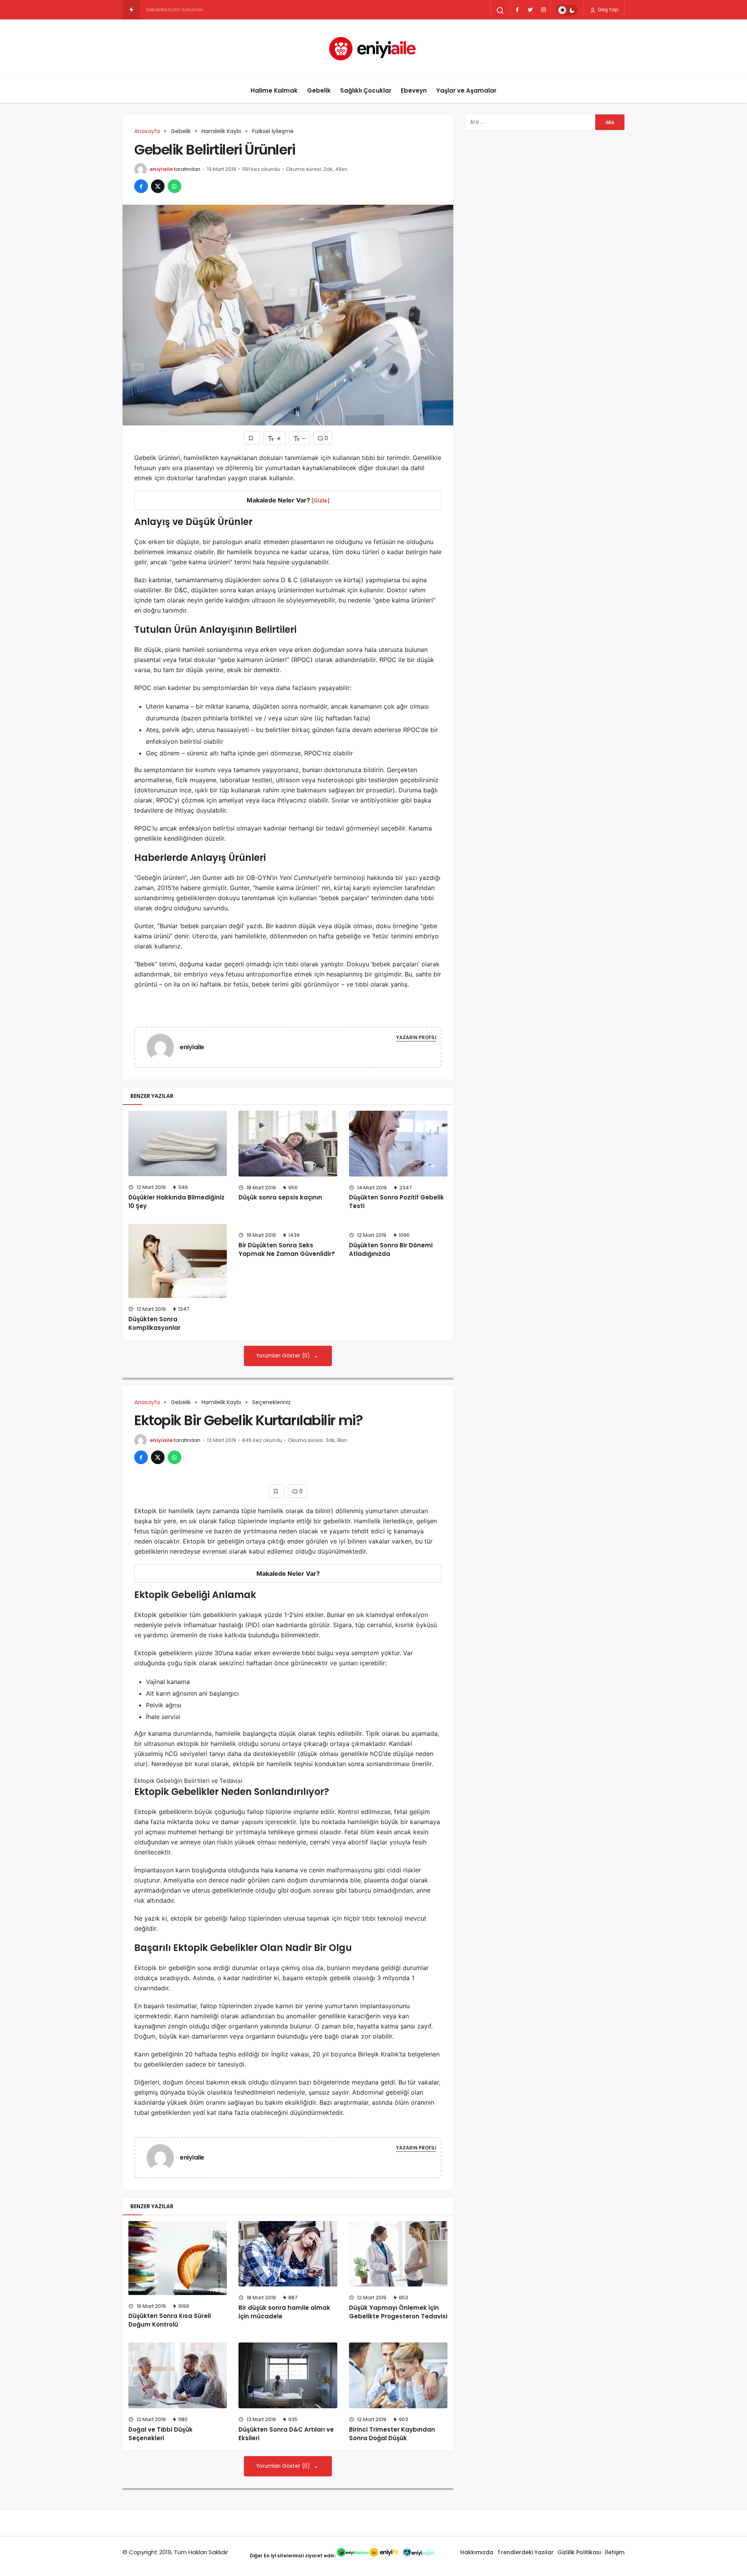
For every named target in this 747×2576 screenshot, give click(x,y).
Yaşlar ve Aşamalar (466, 90)
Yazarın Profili (416, 1037)
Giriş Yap (607, 10)
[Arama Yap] (500, 11)
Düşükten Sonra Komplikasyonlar (154, 1323)
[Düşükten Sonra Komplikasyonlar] (178, 1261)
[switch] (567, 10)
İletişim (615, 2552)
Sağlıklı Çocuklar (366, 90)
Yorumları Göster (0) (284, 1356)
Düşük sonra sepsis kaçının (280, 1198)
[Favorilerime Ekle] (252, 438)
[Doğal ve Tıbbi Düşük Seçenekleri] (178, 2375)
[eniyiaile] (163, 1047)
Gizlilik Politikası (579, 2552)
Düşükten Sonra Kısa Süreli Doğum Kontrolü (170, 2320)
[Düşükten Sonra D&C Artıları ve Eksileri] (288, 2375)
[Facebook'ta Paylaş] (141, 186)
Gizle (321, 500)
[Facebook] (517, 10)
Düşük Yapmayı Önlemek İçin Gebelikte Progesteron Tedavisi (398, 2312)
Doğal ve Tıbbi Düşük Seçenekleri (160, 2434)
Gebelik (319, 90)
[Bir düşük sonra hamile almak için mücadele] (288, 2254)
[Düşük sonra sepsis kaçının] (288, 1144)
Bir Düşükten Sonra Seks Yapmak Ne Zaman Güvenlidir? (287, 1249)
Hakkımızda (477, 2552)
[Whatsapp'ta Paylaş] (174, 186)
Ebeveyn (414, 90)
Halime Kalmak (274, 90)
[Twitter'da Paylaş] (158, 186)
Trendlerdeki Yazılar (525, 2552)
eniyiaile (161, 169)
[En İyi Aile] (374, 49)
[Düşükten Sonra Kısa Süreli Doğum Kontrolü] (178, 2258)
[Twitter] (530, 10)
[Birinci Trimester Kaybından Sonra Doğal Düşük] (398, 2375)
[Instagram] (544, 10)
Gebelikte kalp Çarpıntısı (174, 10)
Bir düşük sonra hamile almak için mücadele (284, 2312)
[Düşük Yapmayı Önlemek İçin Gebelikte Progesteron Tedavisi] (398, 2254)
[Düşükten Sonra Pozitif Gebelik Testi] (398, 1144)
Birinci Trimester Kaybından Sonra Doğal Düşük (392, 2434)
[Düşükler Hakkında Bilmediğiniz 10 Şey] (178, 1143)
